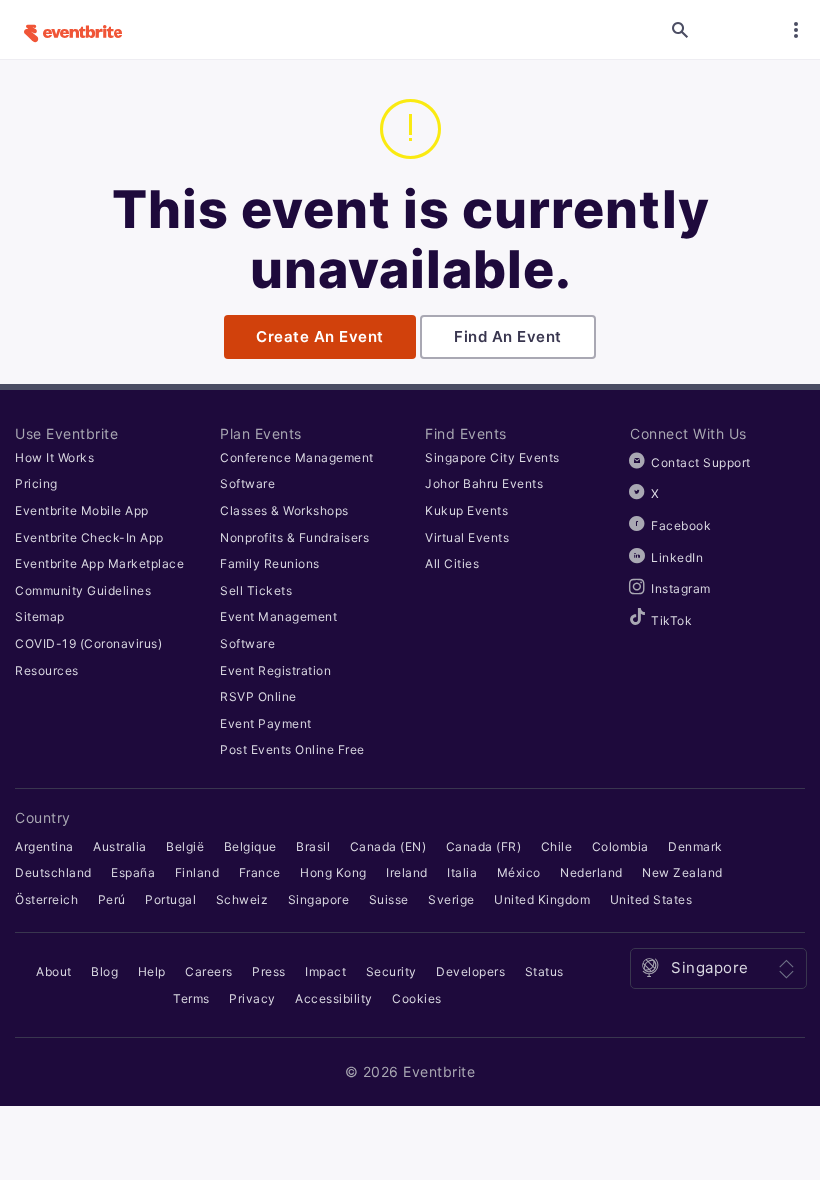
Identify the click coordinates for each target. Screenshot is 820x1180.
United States (651, 899)
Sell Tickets (256, 590)
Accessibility (334, 998)
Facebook (681, 525)
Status (544, 971)
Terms (191, 998)
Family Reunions (270, 563)
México (519, 872)
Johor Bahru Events (484, 483)
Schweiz (242, 899)
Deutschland (53, 872)
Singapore (319, 899)
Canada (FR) (484, 846)
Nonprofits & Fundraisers (294, 537)
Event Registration (275, 670)
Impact (325, 971)
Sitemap (40, 616)
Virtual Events (467, 537)
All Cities (452, 563)
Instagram (681, 588)
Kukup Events (466, 510)
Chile (557, 846)
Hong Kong (333, 872)
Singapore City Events (492, 457)
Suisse (389, 899)
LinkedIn (677, 557)
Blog (104, 971)
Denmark (695, 846)
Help (152, 971)
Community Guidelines (83, 590)
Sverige (451, 899)
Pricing (36, 483)
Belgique (250, 846)
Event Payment (266, 723)
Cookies (417, 998)
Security (391, 971)
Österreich (46, 899)
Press (269, 971)
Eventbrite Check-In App (89, 537)
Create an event (320, 336)
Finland (197, 872)
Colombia (620, 846)
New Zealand (682, 872)
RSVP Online (258, 696)
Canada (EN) (388, 846)
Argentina (44, 846)
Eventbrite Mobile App (82, 510)
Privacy (252, 998)
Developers (470, 971)
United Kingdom (542, 899)
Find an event (508, 336)
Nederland (591, 872)
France (260, 872)
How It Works (54, 457)
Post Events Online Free (292, 749)
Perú (112, 899)
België (185, 846)
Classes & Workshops (284, 510)
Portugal (170, 899)
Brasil (313, 846)
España (133, 872)
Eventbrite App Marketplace (99, 563)
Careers (209, 971)
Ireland (407, 872)
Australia (120, 846)
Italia (462, 872)
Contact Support (701, 462)
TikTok (671, 620)
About (54, 971)
